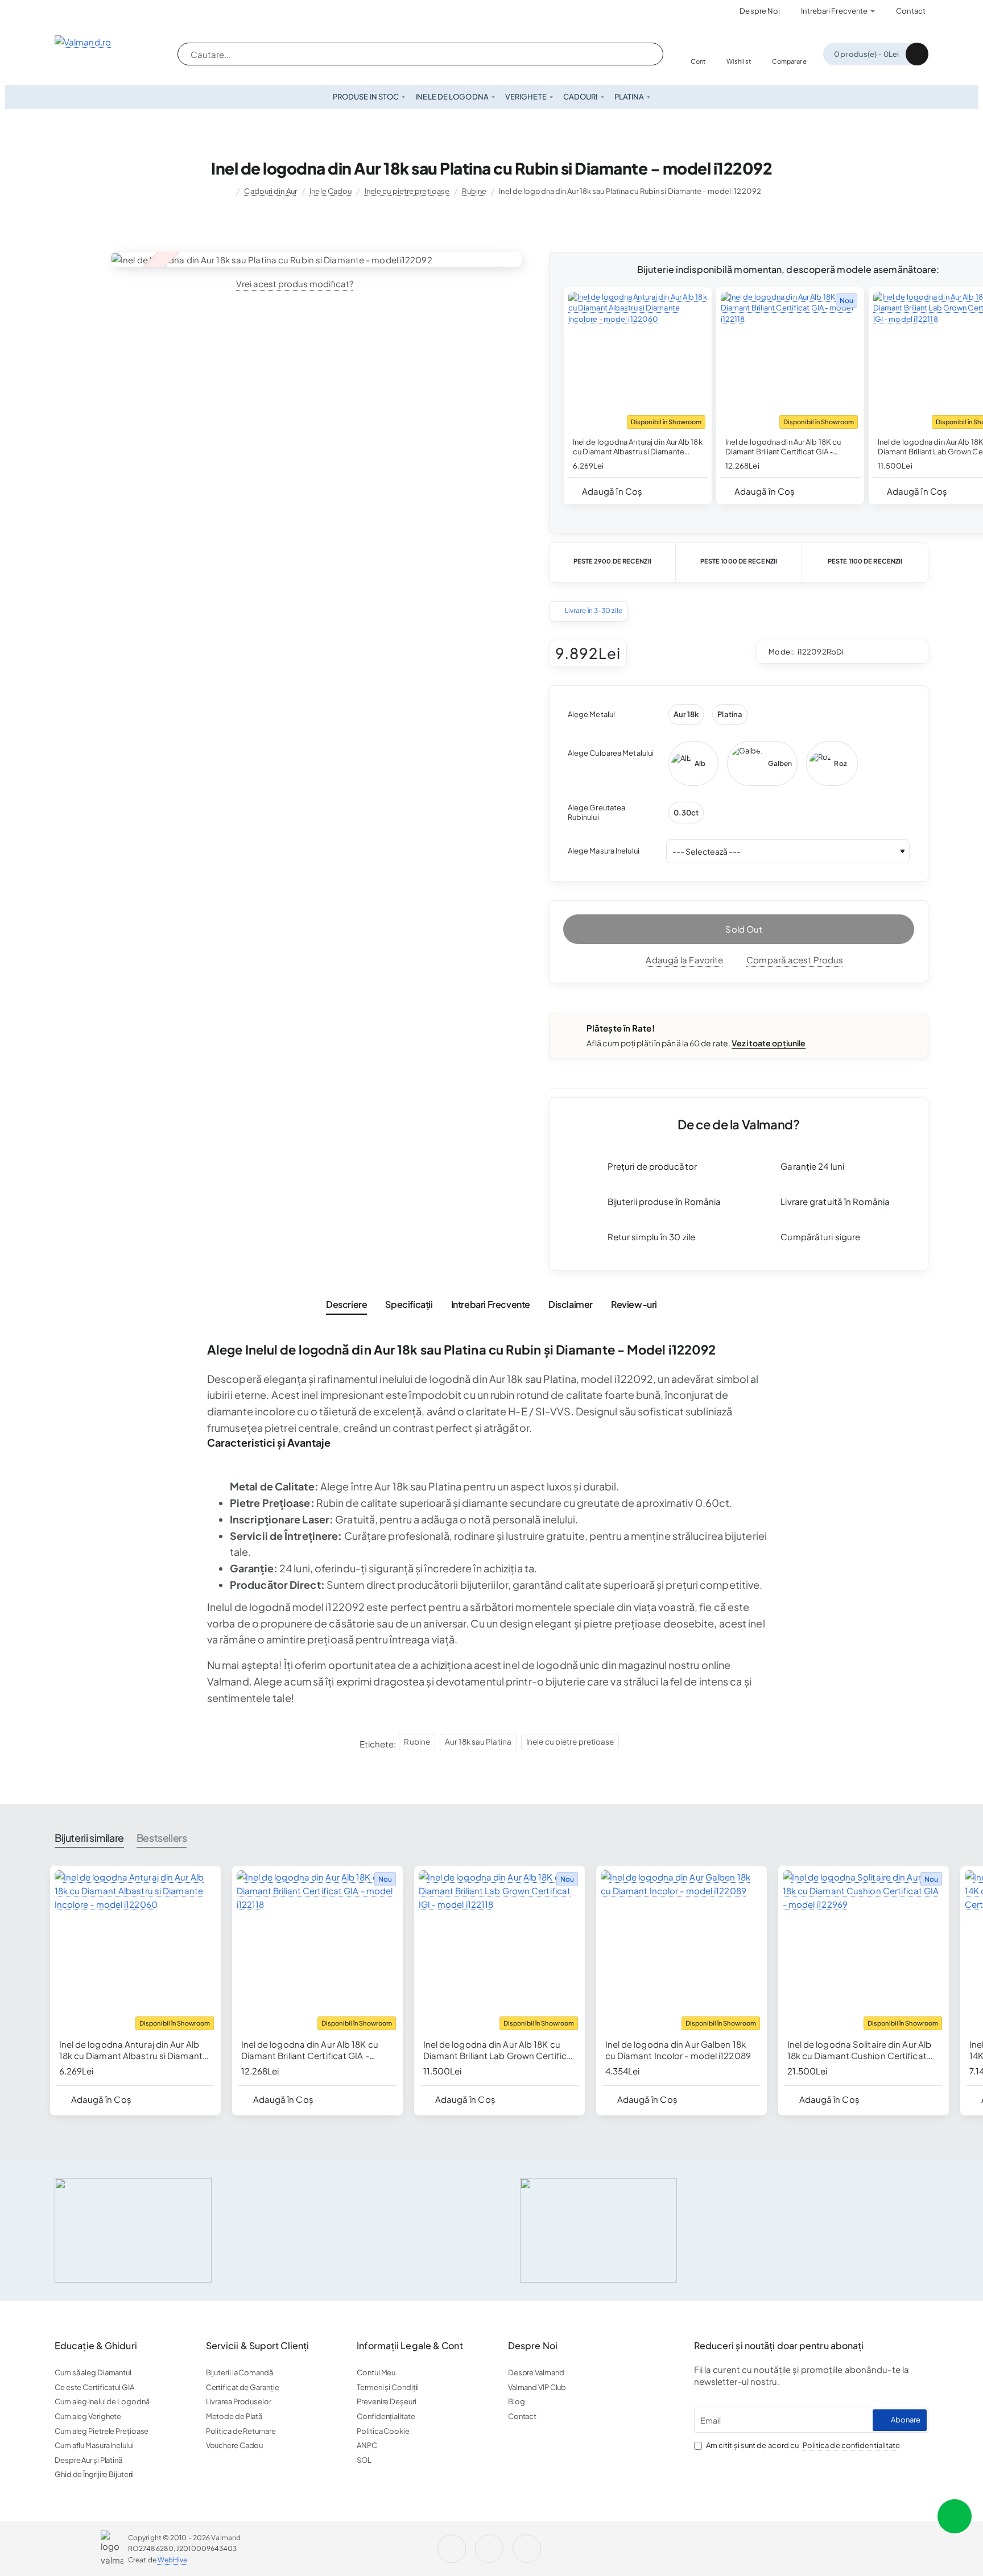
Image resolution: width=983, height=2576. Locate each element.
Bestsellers (162, 1838)
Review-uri (634, 1304)
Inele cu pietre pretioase (407, 191)
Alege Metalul (591, 714)
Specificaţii (409, 1304)
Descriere (346, 1304)
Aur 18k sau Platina (478, 1742)
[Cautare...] (643, 54)
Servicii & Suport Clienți (258, 2346)
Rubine (474, 191)
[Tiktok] (133, 11)
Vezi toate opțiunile (769, 1043)
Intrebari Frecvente (491, 1304)
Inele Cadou (331, 191)
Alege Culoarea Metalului (611, 753)
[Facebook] (100, 11)
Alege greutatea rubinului (597, 812)
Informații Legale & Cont (410, 2346)
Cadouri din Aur (270, 191)
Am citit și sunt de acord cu (803, 2445)
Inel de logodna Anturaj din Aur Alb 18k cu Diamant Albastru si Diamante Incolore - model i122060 (638, 447)
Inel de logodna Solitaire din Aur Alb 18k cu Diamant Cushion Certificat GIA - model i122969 (860, 2050)
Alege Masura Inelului (604, 851)
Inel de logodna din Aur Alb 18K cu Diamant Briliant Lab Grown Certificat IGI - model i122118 (499, 2050)
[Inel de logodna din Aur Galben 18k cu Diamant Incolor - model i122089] (682, 1951)
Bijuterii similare (89, 1838)
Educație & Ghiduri (96, 2346)
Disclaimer (571, 1304)
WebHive (173, 2560)
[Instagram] (68, 11)
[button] (608, 491)
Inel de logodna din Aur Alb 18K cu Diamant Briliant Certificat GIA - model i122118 (783, 447)
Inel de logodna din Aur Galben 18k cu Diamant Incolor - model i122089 (678, 2050)
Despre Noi (533, 2346)
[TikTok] (529, 2549)
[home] (227, 191)
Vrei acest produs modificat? (295, 283)
